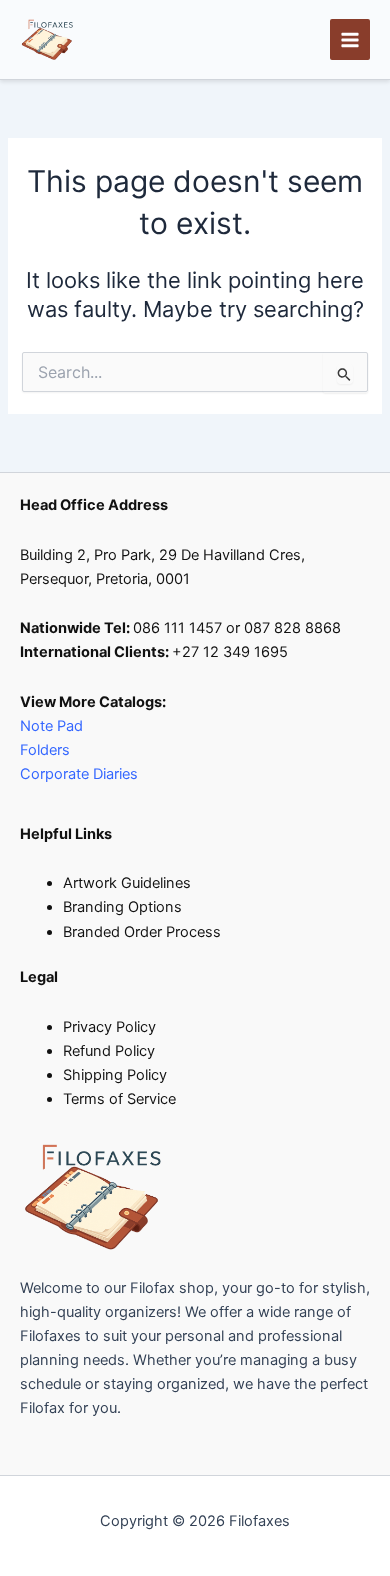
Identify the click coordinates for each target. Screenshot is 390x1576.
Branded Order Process (142, 932)
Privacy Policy (109, 1027)
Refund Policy (109, 1051)
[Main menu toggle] (350, 39)
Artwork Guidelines (127, 883)
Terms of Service (119, 1099)
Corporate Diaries (79, 774)
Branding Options (122, 907)
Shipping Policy (115, 1075)
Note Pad (51, 726)
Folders (47, 750)
